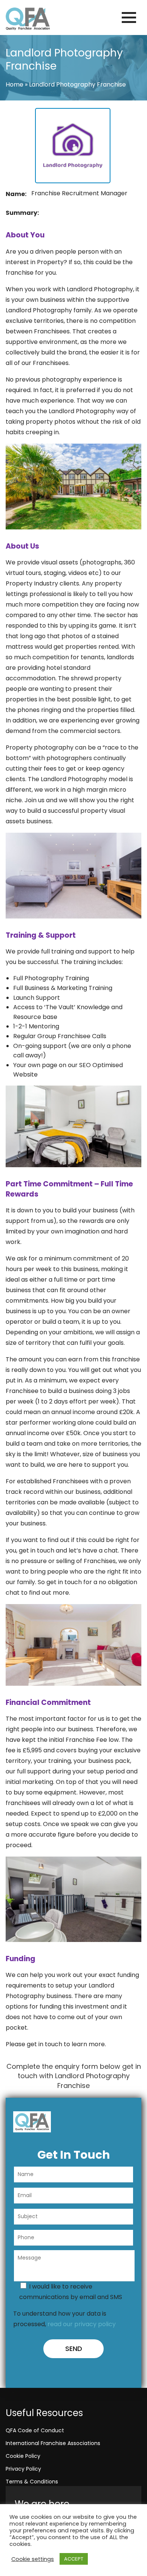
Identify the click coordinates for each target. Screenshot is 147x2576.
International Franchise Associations (53, 2443)
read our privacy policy (82, 2324)
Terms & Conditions (32, 2482)
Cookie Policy (23, 2456)
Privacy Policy (23, 2469)
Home (15, 84)
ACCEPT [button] (74, 2559)
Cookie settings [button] (33, 2559)
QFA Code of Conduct (35, 2430)
